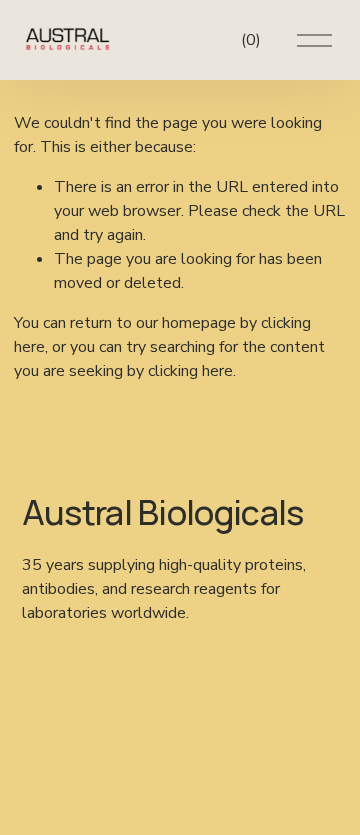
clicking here (190, 371)
